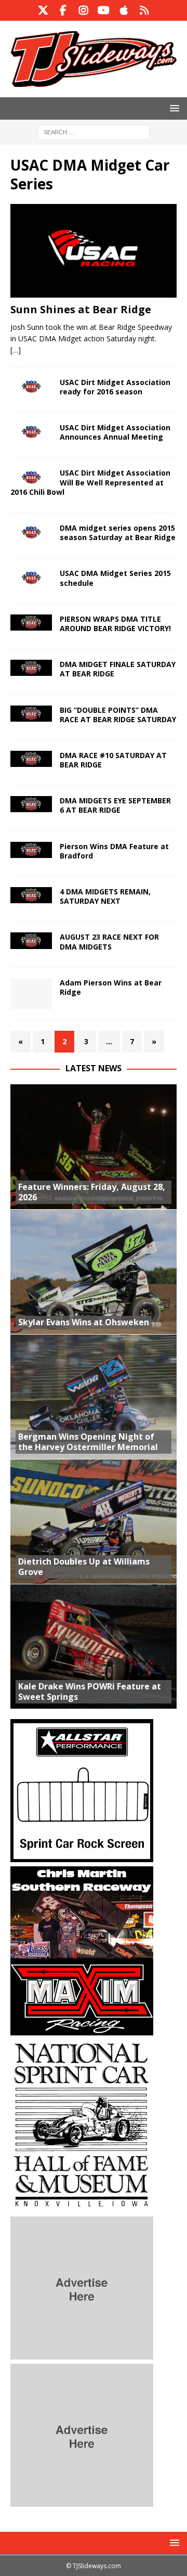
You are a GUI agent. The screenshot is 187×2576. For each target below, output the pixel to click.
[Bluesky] (144, 10)
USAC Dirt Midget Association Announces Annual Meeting (115, 432)
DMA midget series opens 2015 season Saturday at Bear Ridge (118, 533)
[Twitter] (43, 10)
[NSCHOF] (82, 2206)
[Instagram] (83, 10)
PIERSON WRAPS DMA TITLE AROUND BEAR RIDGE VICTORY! (115, 624)
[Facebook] (63, 10)
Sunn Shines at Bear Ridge (81, 309)
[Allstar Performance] (82, 1856)
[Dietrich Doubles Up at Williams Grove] (94, 1521)
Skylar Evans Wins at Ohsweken (84, 1322)
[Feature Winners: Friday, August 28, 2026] (94, 1147)
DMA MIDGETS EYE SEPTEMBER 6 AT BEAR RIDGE (115, 805)
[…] (16, 350)
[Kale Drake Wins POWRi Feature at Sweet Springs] (94, 1646)
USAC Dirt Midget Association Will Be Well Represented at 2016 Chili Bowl (90, 482)
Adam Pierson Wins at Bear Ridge (111, 987)
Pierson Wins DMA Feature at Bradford (114, 851)
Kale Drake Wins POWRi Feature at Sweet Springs (90, 1692)
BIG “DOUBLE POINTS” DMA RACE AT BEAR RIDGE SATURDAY (118, 715)
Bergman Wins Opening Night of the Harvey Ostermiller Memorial (88, 1442)
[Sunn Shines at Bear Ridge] (94, 251)
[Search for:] (94, 131)
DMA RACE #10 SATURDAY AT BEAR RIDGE (113, 760)
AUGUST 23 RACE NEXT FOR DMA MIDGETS (109, 941)
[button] (173, 108)
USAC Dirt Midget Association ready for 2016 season (115, 387)
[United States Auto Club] (31, 387)
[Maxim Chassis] (82, 2029)
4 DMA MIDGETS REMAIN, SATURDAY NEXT (105, 896)
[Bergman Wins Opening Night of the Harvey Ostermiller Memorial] (94, 1396)
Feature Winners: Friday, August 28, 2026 (92, 1192)
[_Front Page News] (31, 432)
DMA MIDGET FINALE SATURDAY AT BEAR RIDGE (118, 669)
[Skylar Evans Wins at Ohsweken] (94, 1272)
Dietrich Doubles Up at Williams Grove (84, 1567)
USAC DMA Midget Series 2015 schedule (115, 578)
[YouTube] (104, 10)
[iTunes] (124, 10)
